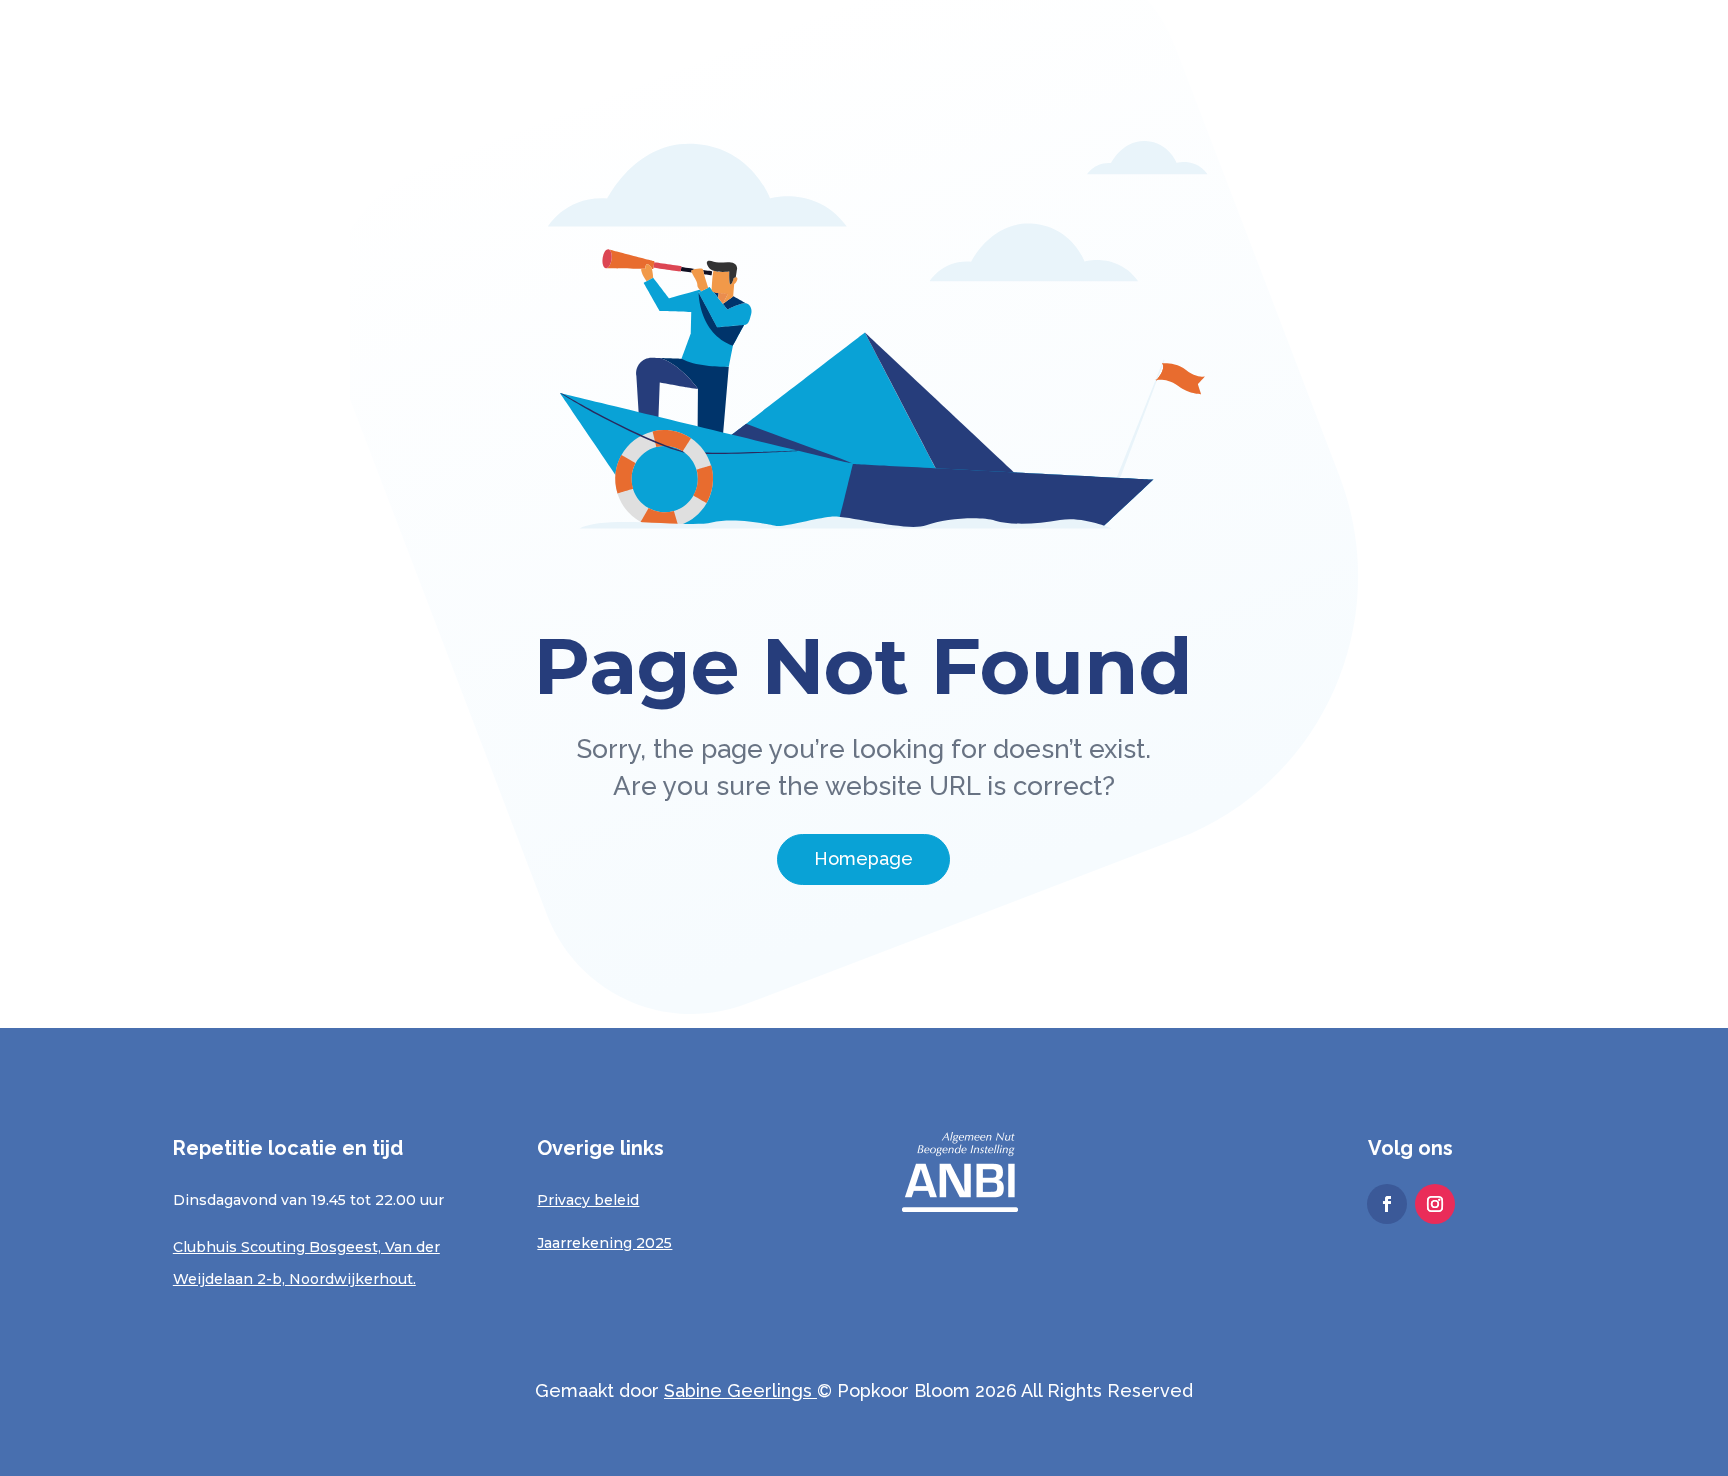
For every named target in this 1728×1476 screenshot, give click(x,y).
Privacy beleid (588, 1200)
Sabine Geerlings (738, 1390)
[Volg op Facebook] (1387, 1204)
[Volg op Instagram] (1435, 1204)
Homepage (863, 858)
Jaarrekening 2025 (604, 1243)
